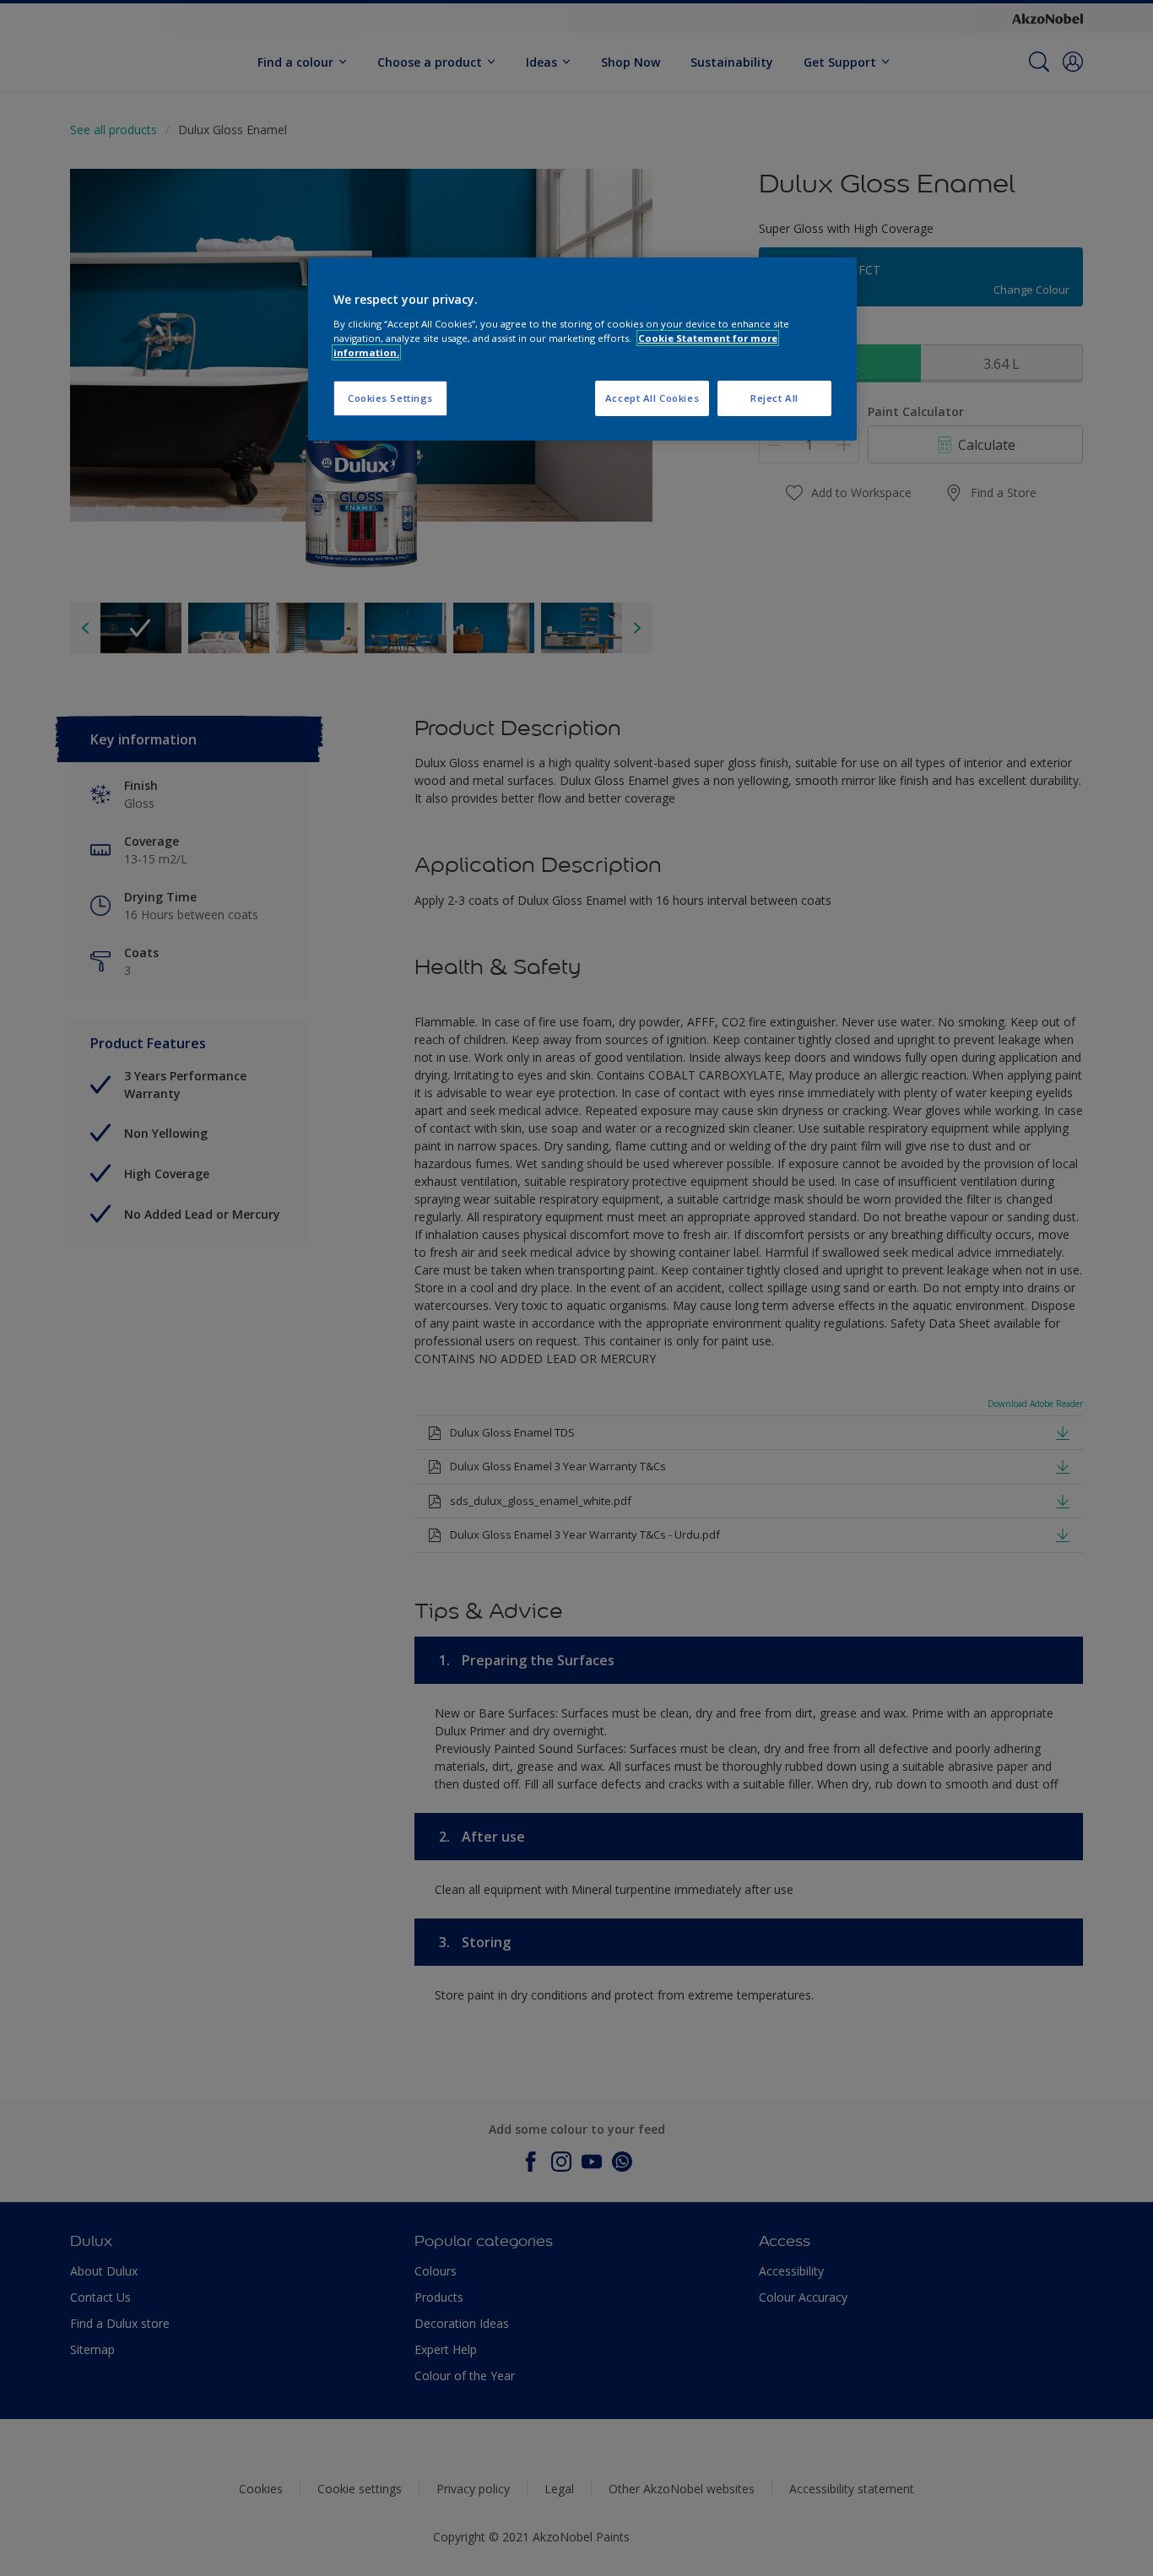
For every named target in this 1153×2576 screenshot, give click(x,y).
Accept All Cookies (652, 398)
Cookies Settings (390, 398)
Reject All (774, 398)
